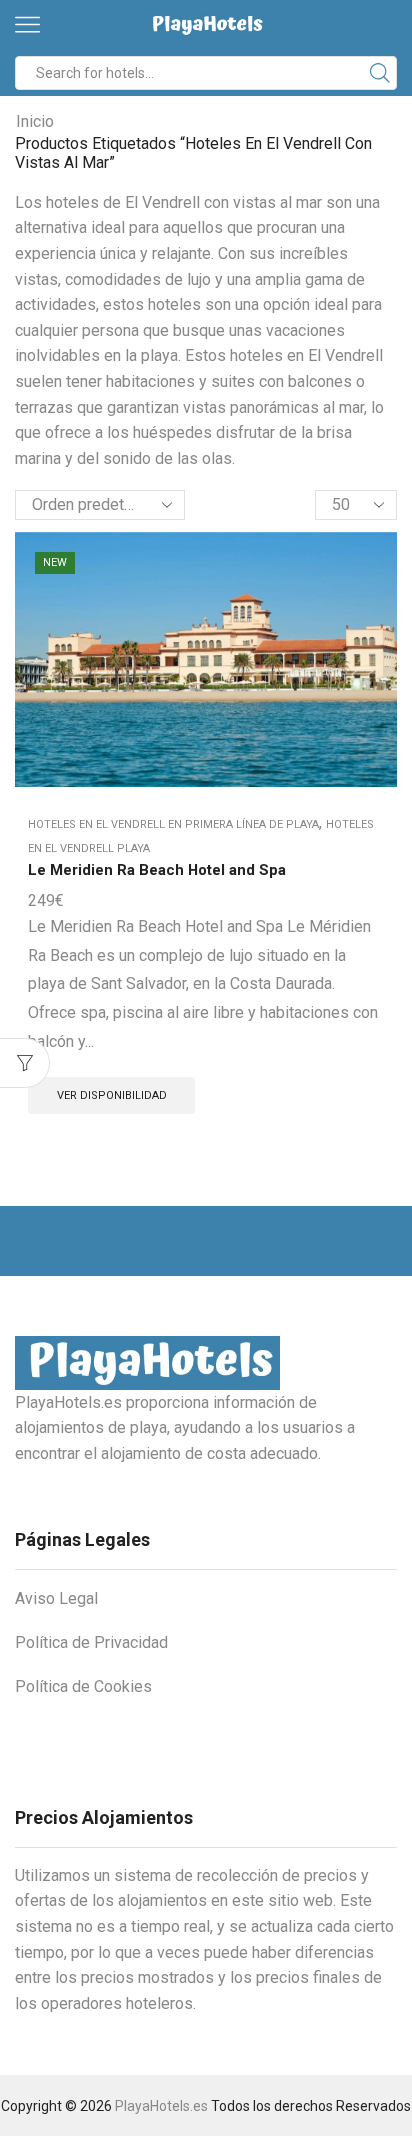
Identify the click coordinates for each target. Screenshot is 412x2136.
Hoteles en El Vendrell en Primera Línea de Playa (173, 824)
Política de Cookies (83, 1686)
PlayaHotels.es (161, 2106)
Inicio (35, 121)
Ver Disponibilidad (112, 1095)
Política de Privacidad (91, 1642)
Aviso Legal (56, 1598)
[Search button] (380, 73)
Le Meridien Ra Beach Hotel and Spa (157, 870)
